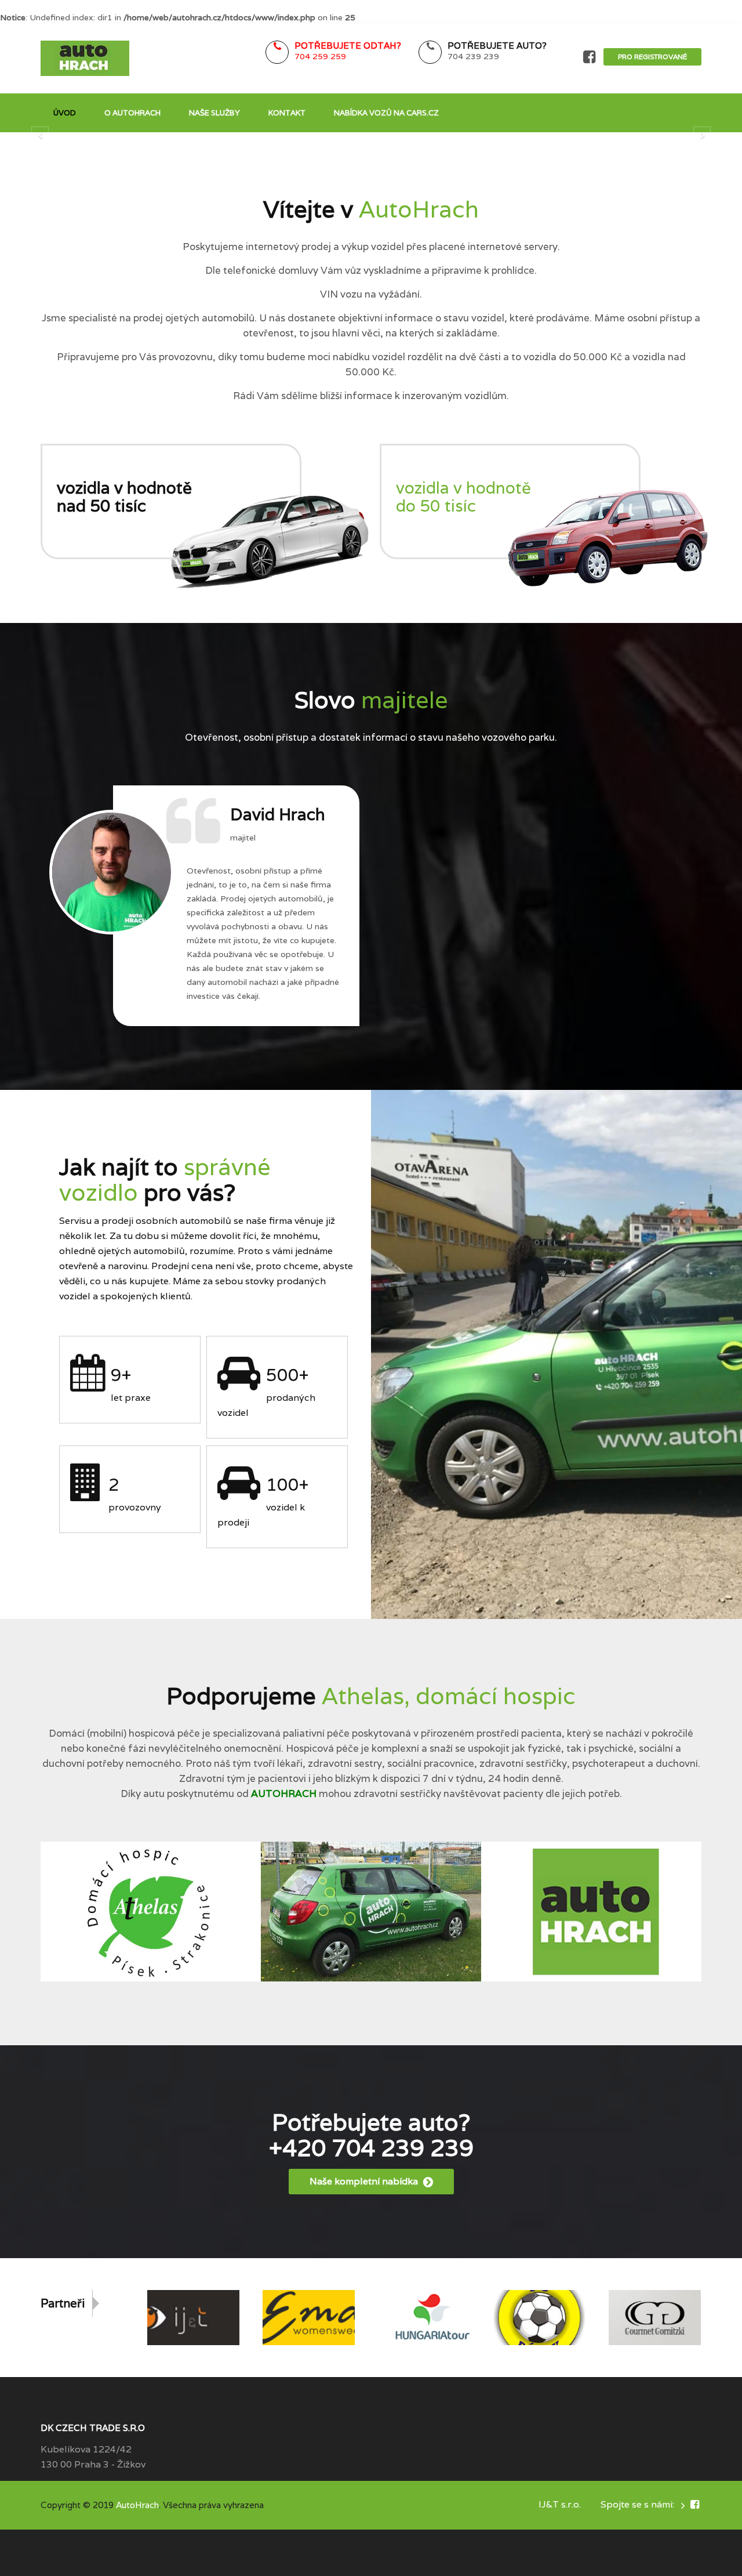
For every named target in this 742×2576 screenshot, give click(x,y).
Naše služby (214, 113)
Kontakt (287, 113)
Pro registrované (652, 57)
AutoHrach (137, 2505)
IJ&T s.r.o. (560, 2504)
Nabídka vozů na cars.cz (386, 113)
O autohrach (132, 113)
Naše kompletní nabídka (365, 2181)
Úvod (65, 113)
